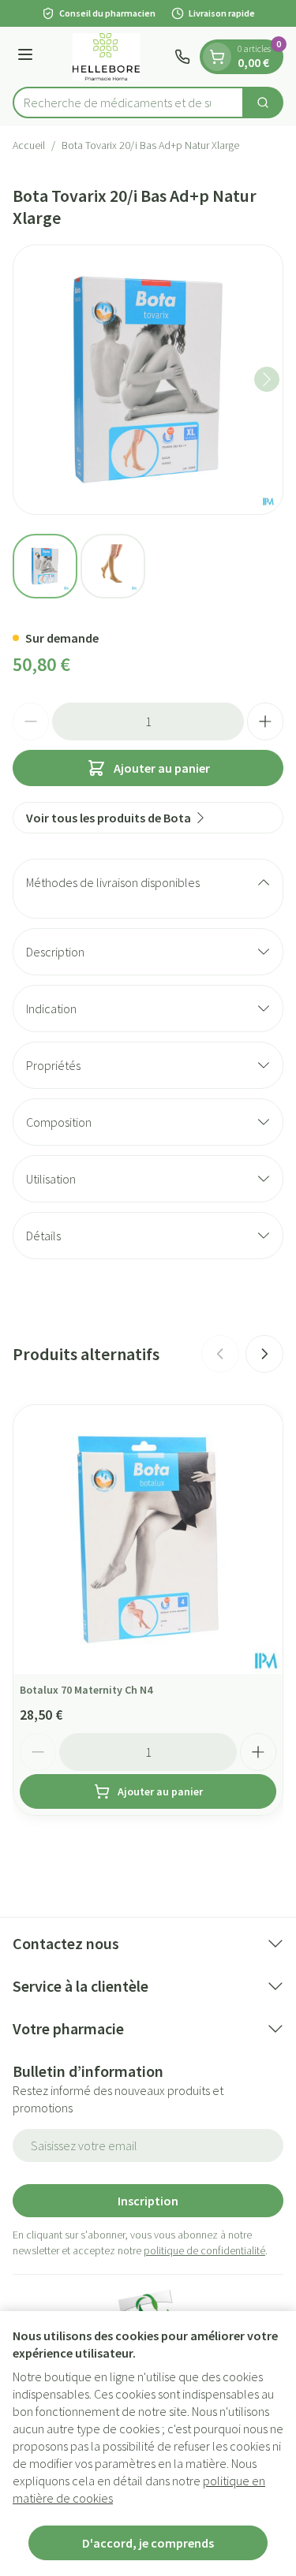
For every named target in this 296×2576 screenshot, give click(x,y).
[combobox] (128, 103)
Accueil (29, 145)
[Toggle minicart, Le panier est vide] (217, 57)
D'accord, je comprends (148, 2543)
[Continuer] (267, 379)
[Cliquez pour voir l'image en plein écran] (148, 380)
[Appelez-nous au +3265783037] (182, 57)
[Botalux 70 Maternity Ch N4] (148, 1540)
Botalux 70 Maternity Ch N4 (86, 1690)
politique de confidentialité (204, 2250)
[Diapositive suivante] (264, 1354)
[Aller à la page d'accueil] (106, 57)
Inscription (148, 2201)
